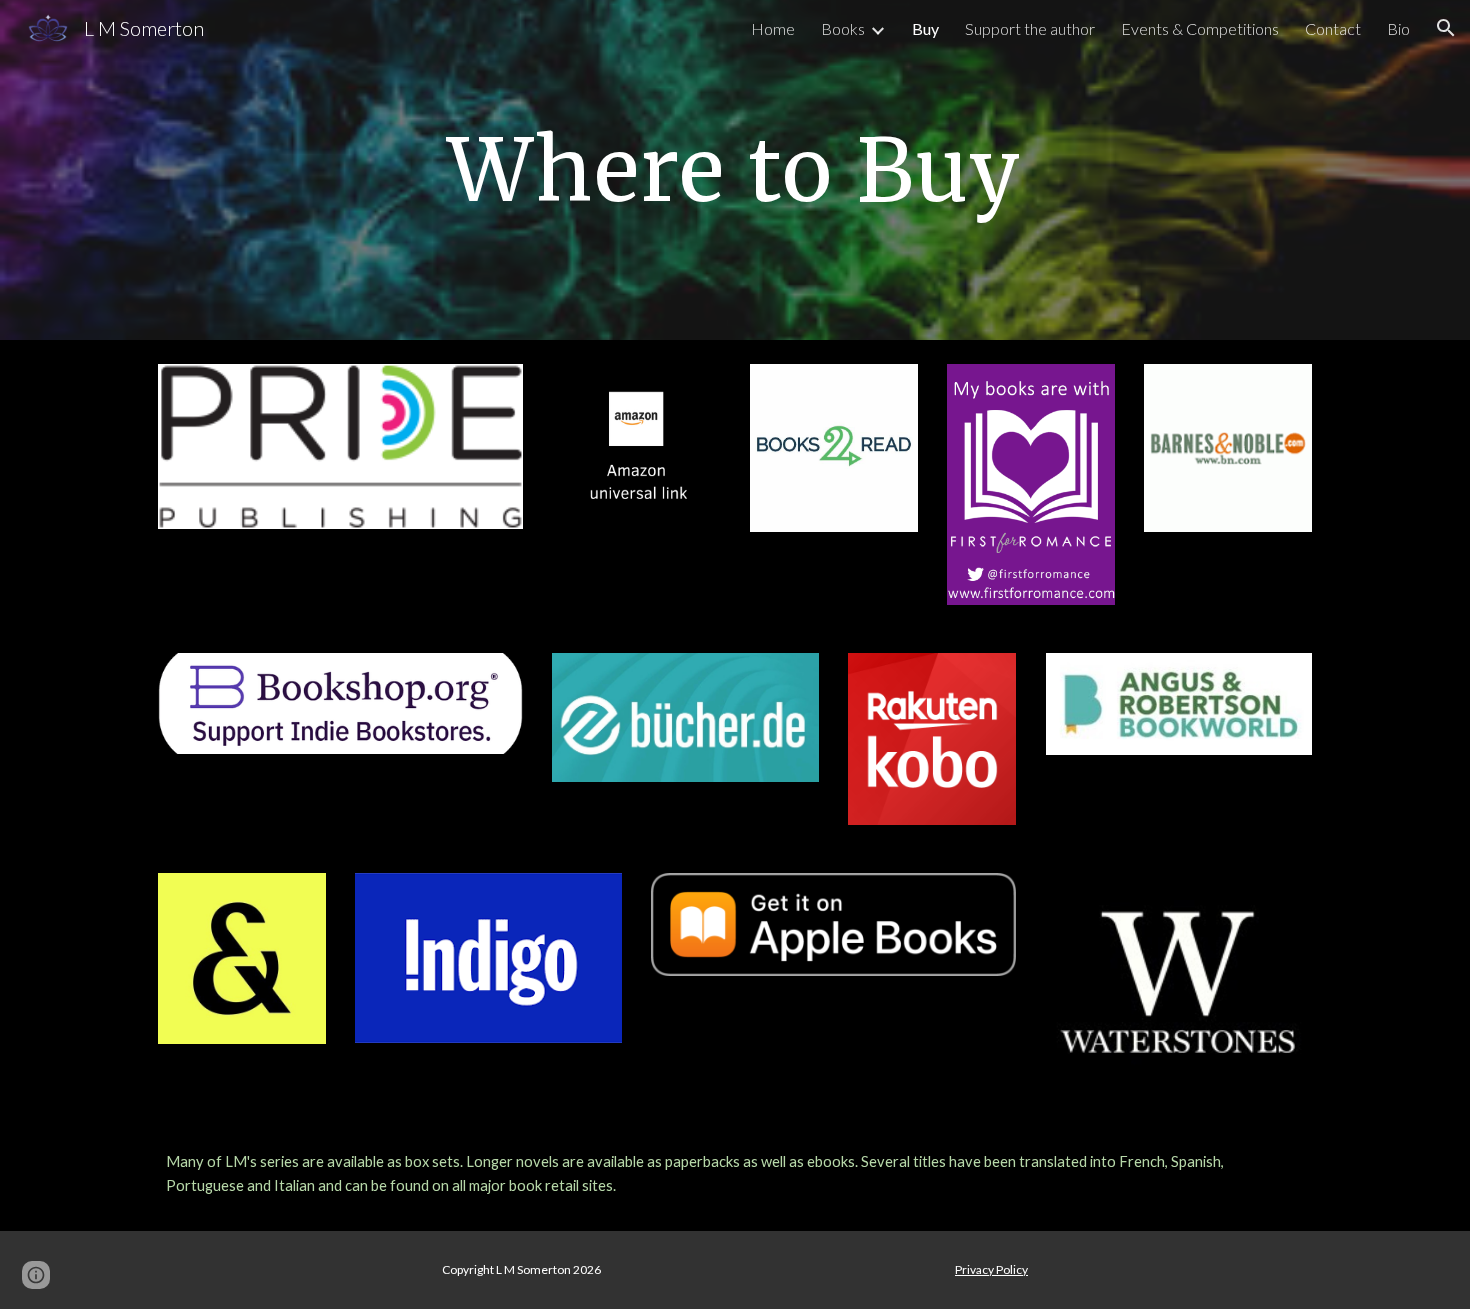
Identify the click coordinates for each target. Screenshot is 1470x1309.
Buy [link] (925, 28)
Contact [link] (1333, 28)
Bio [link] (1398, 28)
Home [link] (773, 28)
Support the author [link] (1030, 28)
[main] (735, 169)
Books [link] (843, 28)
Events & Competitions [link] (1200, 28)
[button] (1446, 28)
